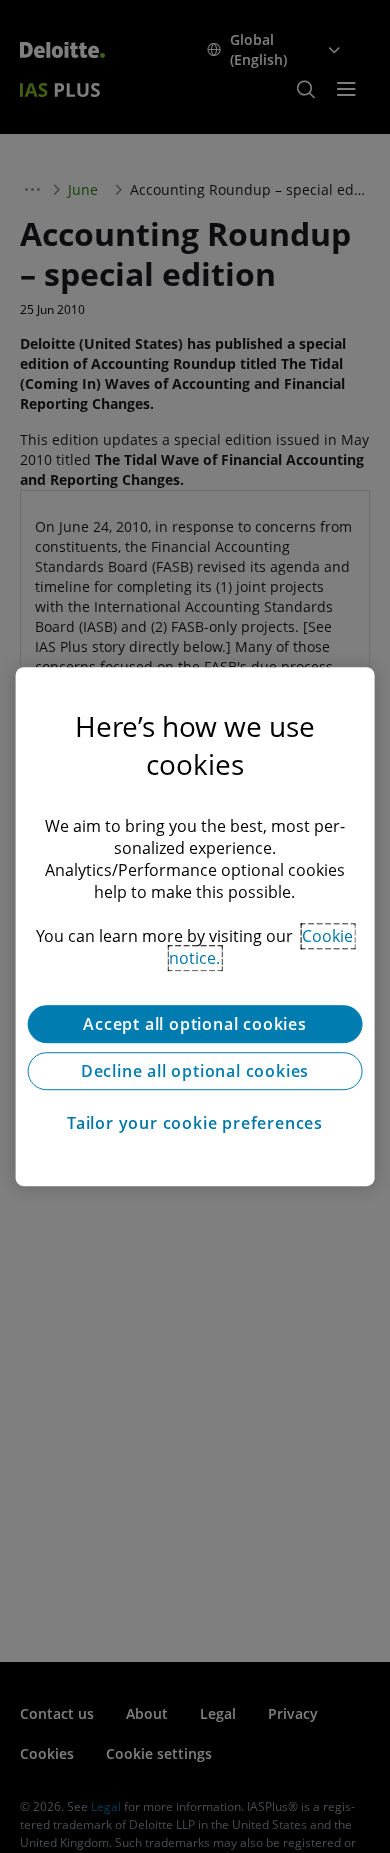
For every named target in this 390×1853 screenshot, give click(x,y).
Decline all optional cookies (195, 1071)
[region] (195, 927)
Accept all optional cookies (195, 1024)
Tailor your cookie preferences (195, 1123)
